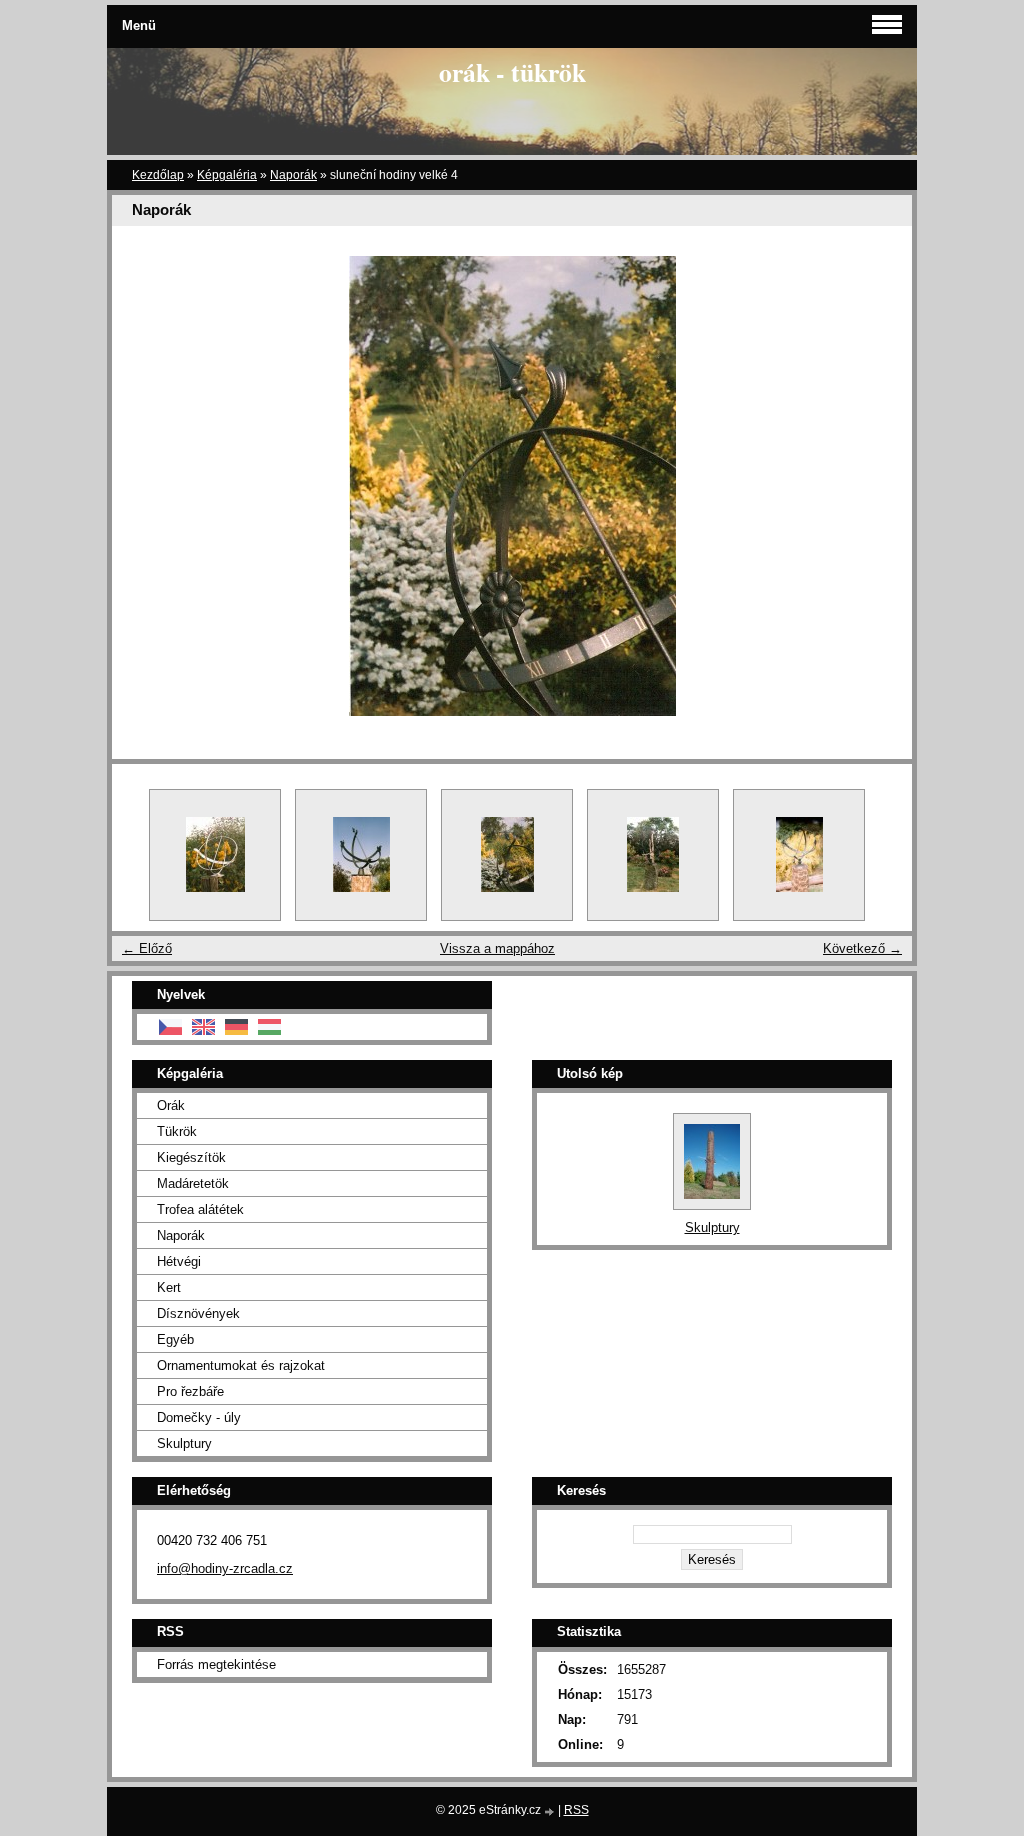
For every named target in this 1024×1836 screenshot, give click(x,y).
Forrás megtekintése (216, 1664)
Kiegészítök (191, 1157)
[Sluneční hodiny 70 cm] (361, 855)
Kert (169, 1287)
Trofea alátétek (200, 1209)
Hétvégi (179, 1261)
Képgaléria (227, 175)
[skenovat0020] (799, 855)
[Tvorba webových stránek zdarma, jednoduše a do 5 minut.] (551, 1811)
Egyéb (175, 1339)
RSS (576, 1810)
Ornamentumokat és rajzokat (241, 1365)
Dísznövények (198, 1313)
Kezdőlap (158, 175)
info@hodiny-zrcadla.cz (225, 1568)
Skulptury (184, 1443)
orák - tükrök (512, 72)
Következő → (862, 948)
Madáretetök (193, 1183)
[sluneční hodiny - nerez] (215, 855)
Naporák (293, 175)
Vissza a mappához (497, 948)
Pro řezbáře (190, 1391)
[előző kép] (144, 486)
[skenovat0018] (653, 855)
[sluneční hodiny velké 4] (507, 855)
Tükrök (177, 1131)
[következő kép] (879, 486)
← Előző (147, 948)
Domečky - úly (199, 1417)
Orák (171, 1105)
